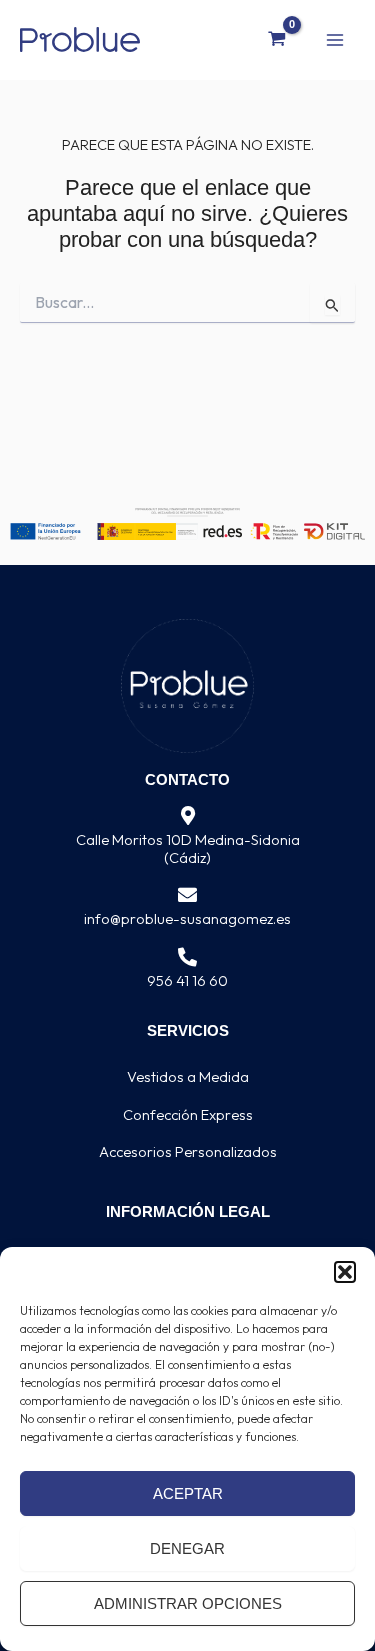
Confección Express (188, 1114)
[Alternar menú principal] (335, 39)
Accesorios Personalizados (188, 1151)
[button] (345, 1272)
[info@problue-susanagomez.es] (187, 895)
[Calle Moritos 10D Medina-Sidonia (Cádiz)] (187, 816)
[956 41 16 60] (187, 957)
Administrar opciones (188, 1603)
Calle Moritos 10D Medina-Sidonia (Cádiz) (188, 848)
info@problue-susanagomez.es (187, 918)
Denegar (187, 1548)
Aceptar (188, 1493)
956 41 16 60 (187, 980)
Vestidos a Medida (188, 1076)
